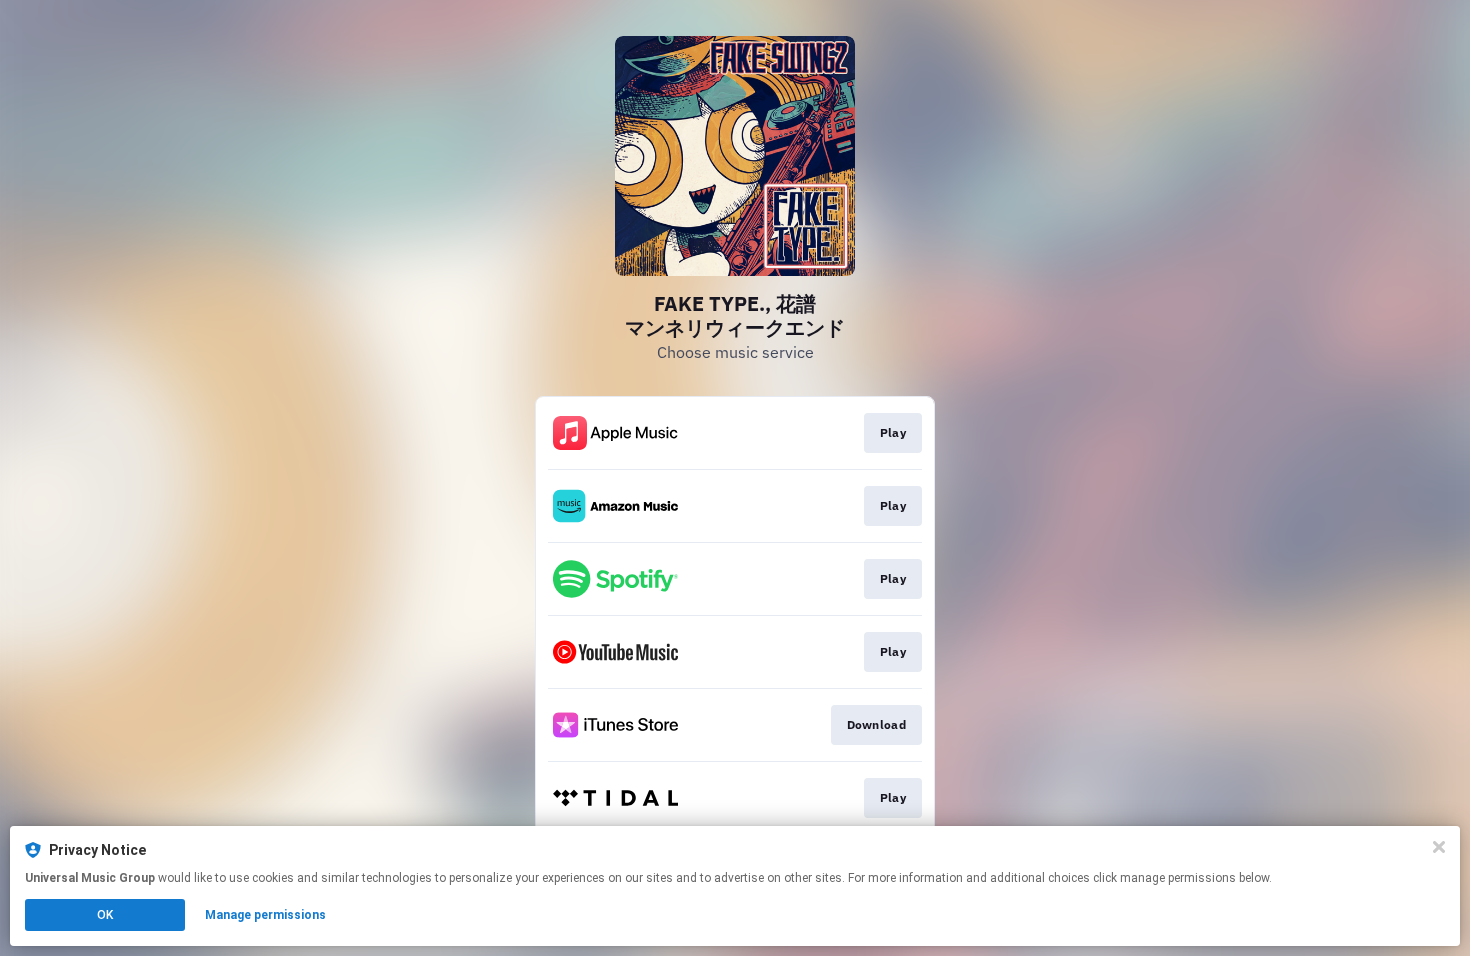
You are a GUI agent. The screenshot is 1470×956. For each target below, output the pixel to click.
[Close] (1439, 847)
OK (105, 915)
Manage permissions (265, 915)
